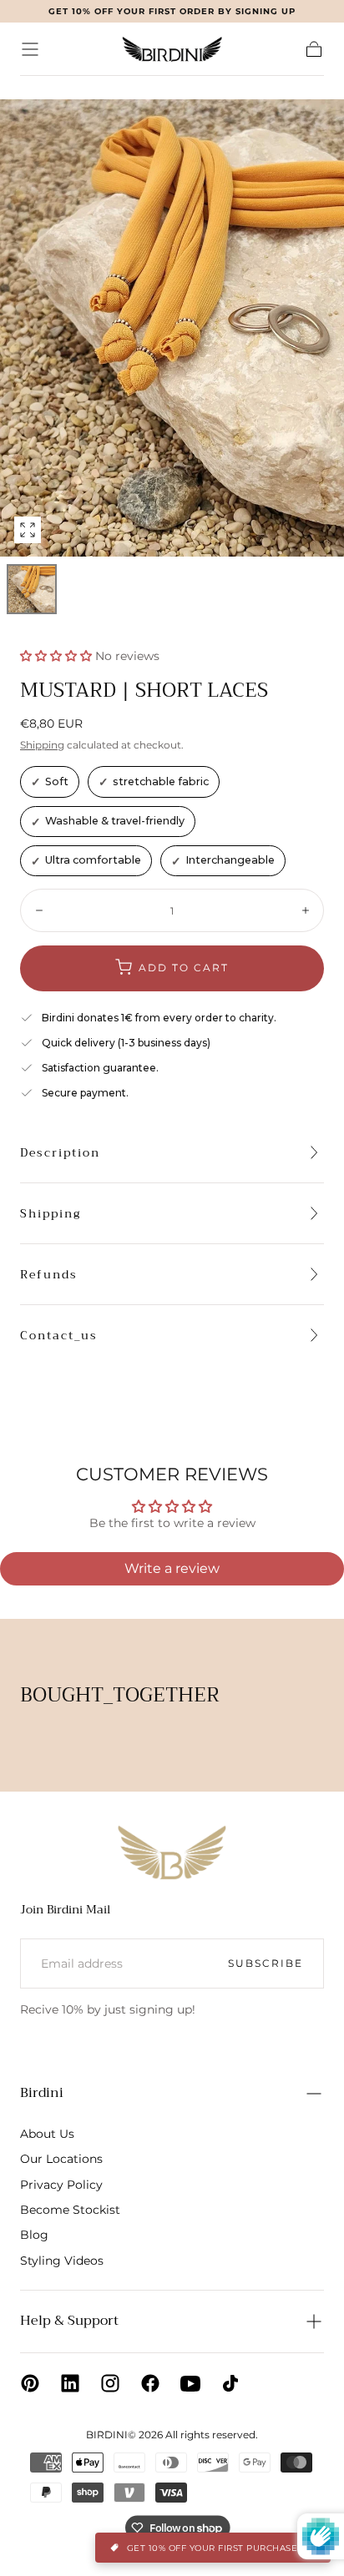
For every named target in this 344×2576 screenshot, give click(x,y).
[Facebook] (150, 2383)
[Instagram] (110, 2383)
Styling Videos (62, 2261)
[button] (30, 49)
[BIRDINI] (172, 1852)
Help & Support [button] (69, 2321)
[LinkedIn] (70, 2383)
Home (35, 87)
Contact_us (59, 1335)
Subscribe (266, 1963)
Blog (34, 2235)
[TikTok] (230, 2383)
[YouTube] (190, 2383)
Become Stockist (70, 2210)
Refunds (49, 1274)
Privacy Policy (61, 2185)
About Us (47, 2134)
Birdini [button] (42, 2093)
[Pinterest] (30, 2383)
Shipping (42, 745)
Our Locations (61, 2159)
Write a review (172, 1568)
